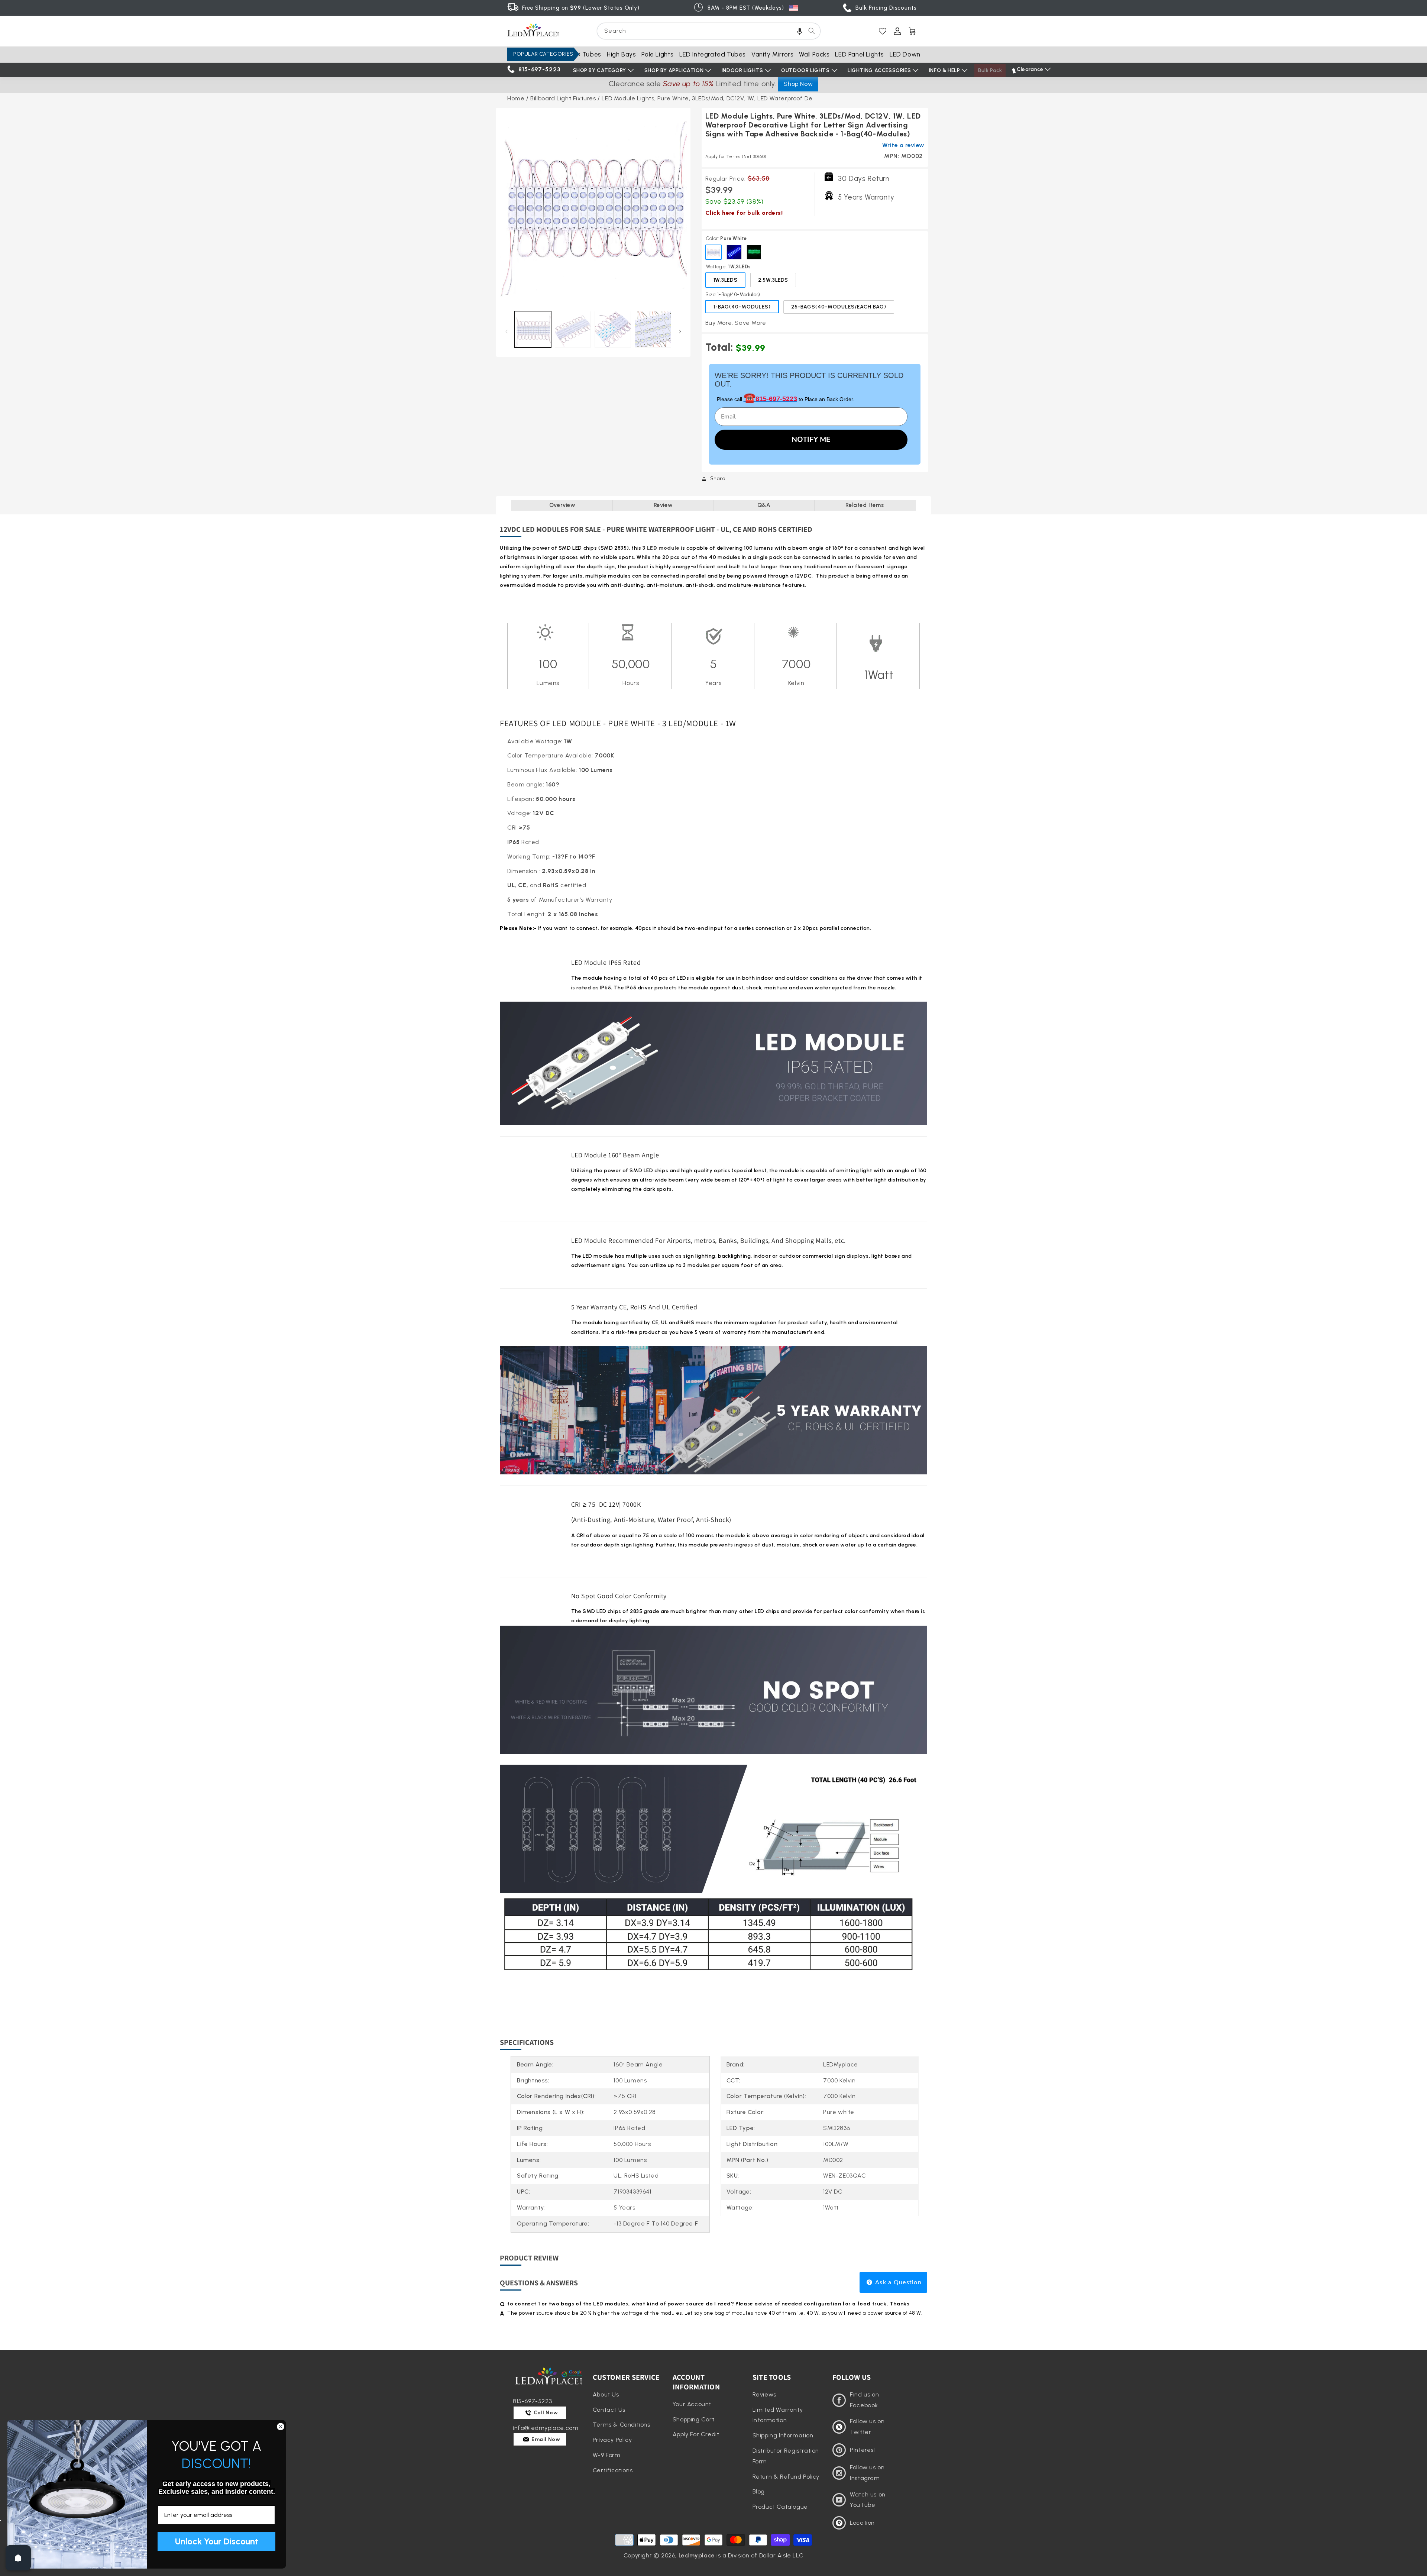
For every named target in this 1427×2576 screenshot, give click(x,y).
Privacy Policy (612, 2440)
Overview (562, 505)
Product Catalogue (780, 2507)
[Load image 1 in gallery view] (533, 329)
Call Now (545, 2413)
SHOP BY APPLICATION (674, 70)
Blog (759, 2491)
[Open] (18, 2558)
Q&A (764, 505)
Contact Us (609, 2410)
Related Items (865, 505)
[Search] (812, 31)
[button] (800, 31)
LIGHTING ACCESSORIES (879, 70)
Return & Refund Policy (786, 2477)
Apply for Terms (736, 156)
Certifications (613, 2470)
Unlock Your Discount (217, 2541)
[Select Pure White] (713, 252)
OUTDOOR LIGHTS (805, 70)
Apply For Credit (696, 2434)
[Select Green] (754, 252)
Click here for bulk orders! (744, 213)
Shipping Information (783, 2435)
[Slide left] (506, 331)
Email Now (545, 2439)
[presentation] (593, 205)
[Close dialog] (281, 2427)
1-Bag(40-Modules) (742, 307)
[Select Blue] (734, 252)
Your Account (692, 2404)
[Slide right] (680, 331)
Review (663, 505)
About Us (606, 2394)
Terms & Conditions (622, 2425)
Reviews (764, 2394)
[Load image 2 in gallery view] (573, 329)
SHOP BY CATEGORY (600, 70)
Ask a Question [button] (898, 2282)
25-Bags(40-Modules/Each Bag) (839, 307)
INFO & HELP (945, 70)
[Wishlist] (883, 31)
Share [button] (718, 479)
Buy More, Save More (736, 323)
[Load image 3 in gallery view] (613, 329)
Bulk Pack (990, 70)
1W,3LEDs (726, 280)
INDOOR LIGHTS (742, 70)
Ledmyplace (697, 2555)
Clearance (1030, 69)
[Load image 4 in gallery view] (653, 329)
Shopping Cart (694, 2419)
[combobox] (709, 31)
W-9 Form (607, 2455)
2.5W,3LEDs (773, 280)
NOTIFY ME (811, 439)
